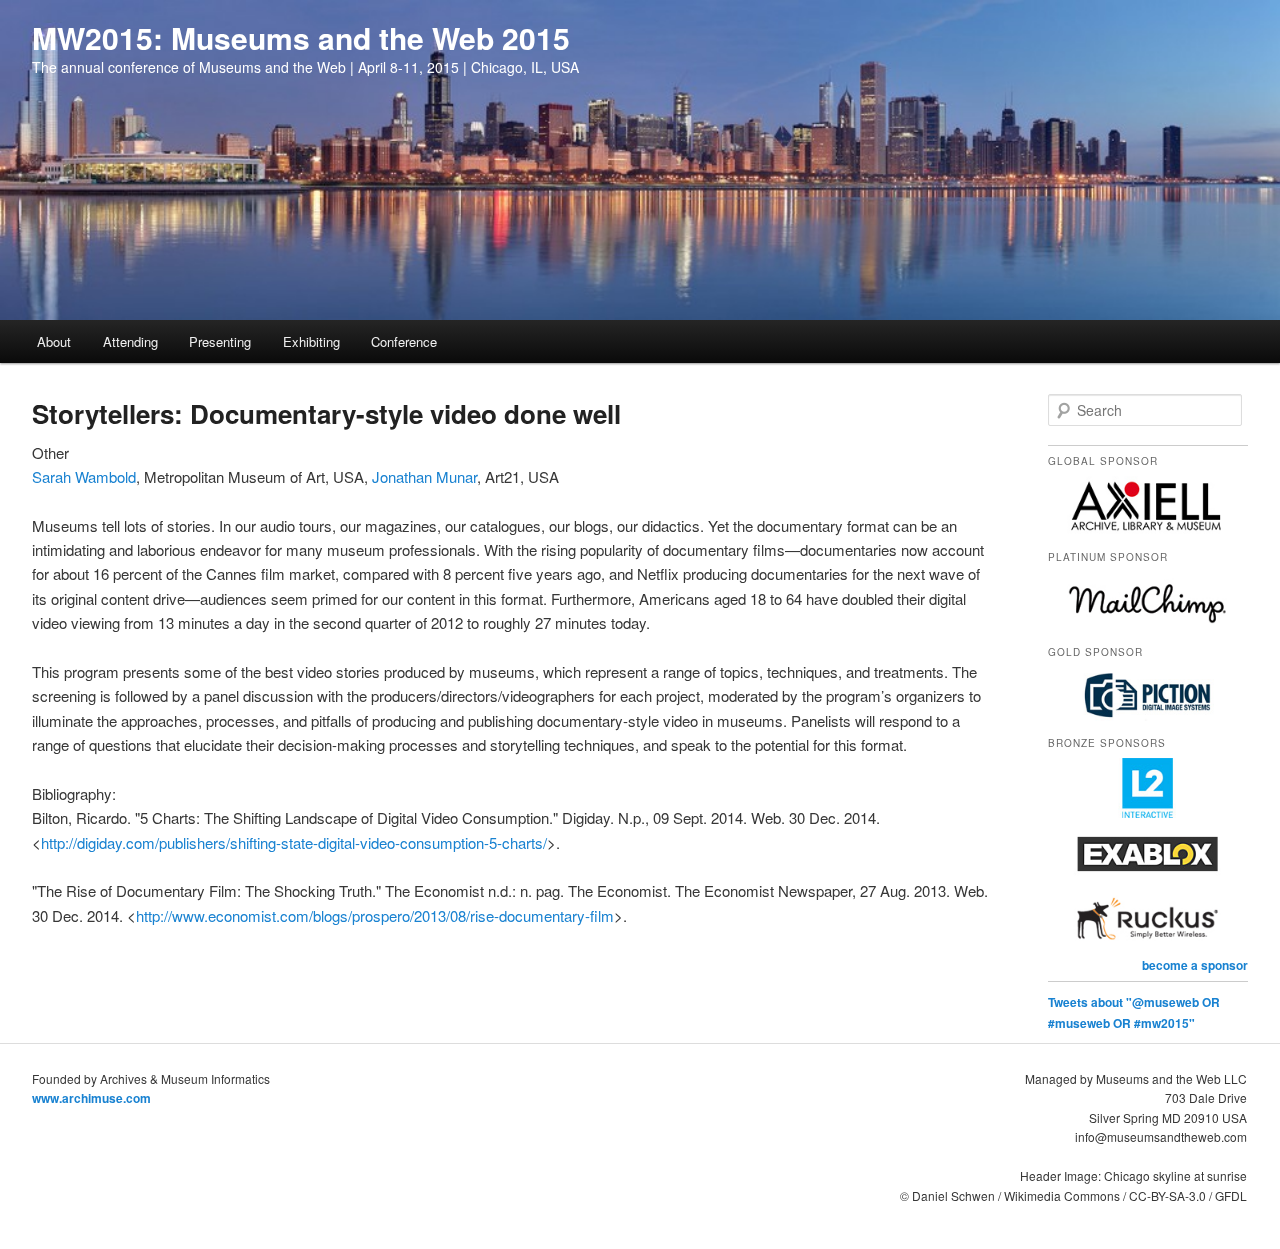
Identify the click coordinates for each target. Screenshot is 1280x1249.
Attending (130, 341)
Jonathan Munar (424, 476)
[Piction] (1148, 718)
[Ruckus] (1148, 944)
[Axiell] (1148, 531)
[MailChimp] (1148, 627)
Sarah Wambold (84, 476)
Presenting (220, 341)
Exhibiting (311, 341)
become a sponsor (1195, 965)
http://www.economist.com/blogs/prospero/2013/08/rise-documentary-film (375, 915)
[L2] (1148, 813)
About (54, 341)
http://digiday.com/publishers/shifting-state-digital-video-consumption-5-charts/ (294, 842)
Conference (404, 341)
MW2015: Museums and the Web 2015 (301, 37)
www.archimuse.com (91, 1098)
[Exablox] (1148, 879)
